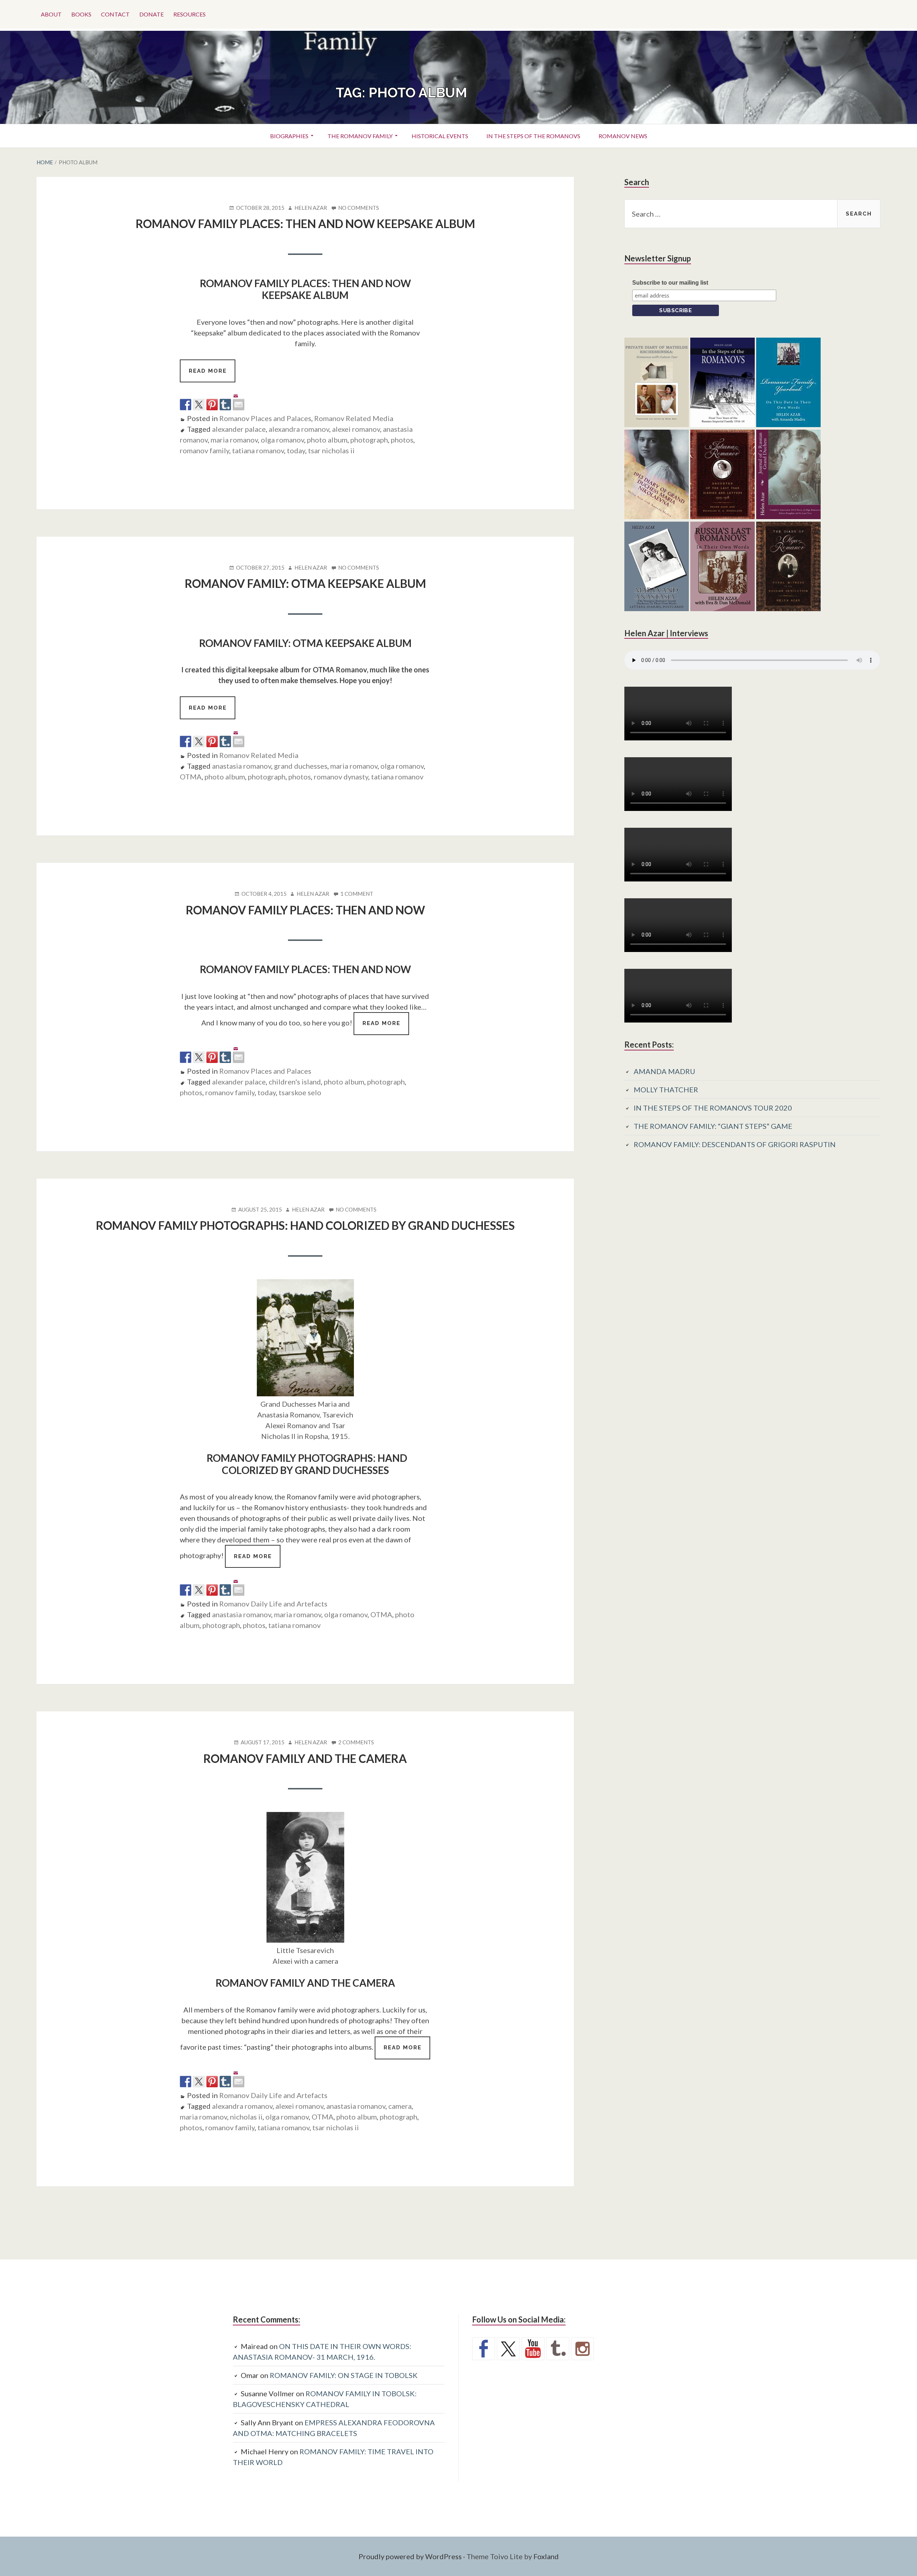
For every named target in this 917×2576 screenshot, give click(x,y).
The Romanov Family (360, 136)
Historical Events (440, 136)
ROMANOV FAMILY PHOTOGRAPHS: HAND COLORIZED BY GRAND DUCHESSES (305, 1225)
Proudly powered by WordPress (410, 2556)
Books (81, 14)
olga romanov (282, 440)
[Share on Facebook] (186, 405)
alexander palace (239, 429)
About (51, 14)
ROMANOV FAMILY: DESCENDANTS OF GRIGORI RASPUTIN (735, 1144)
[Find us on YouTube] (533, 2349)
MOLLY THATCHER (666, 1089)
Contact (115, 14)
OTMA (191, 777)
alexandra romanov (299, 429)
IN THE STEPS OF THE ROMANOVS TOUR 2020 (713, 1108)
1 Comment (357, 894)
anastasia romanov (242, 766)
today (296, 450)
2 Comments (356, 1743)
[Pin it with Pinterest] (212, 405)
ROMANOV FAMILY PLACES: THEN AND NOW (305, 910)
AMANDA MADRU (664, 1071)
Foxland (546, 2556)
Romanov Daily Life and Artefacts (273, 1604)
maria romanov (234, 440)
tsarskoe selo (300, 1092)
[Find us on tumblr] (558, 2349)
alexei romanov (356, 429)
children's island (295, 1082)
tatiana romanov (258, 450)
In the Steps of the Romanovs (533, 136)
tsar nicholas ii (331, 450)
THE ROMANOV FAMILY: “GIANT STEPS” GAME (713, 1126)
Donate (152, 14)
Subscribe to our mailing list (670, 283)
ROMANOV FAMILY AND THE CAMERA (305, 1758)
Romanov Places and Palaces (265, 418)
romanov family (205, 450)
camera (400, 2106)
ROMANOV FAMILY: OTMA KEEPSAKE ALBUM (305, 583)
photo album (327, 440)
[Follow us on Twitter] (508, 2349)
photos (402, 440)
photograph (369, 440)
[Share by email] (239, 399)
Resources (189, 14)
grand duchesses (301, 766)
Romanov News (623, 136)
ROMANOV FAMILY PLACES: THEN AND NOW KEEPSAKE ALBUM (305, 224)
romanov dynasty (341, 777)
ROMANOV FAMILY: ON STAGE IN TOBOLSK (344, 2375)
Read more (212, 375)
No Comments (359, 208)
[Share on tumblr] (225, 405)
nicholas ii (246, 2117)
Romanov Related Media (354, 418)
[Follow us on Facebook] (484, 2349)
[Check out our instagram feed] (582, 2349)
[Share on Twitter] (199, 405)
